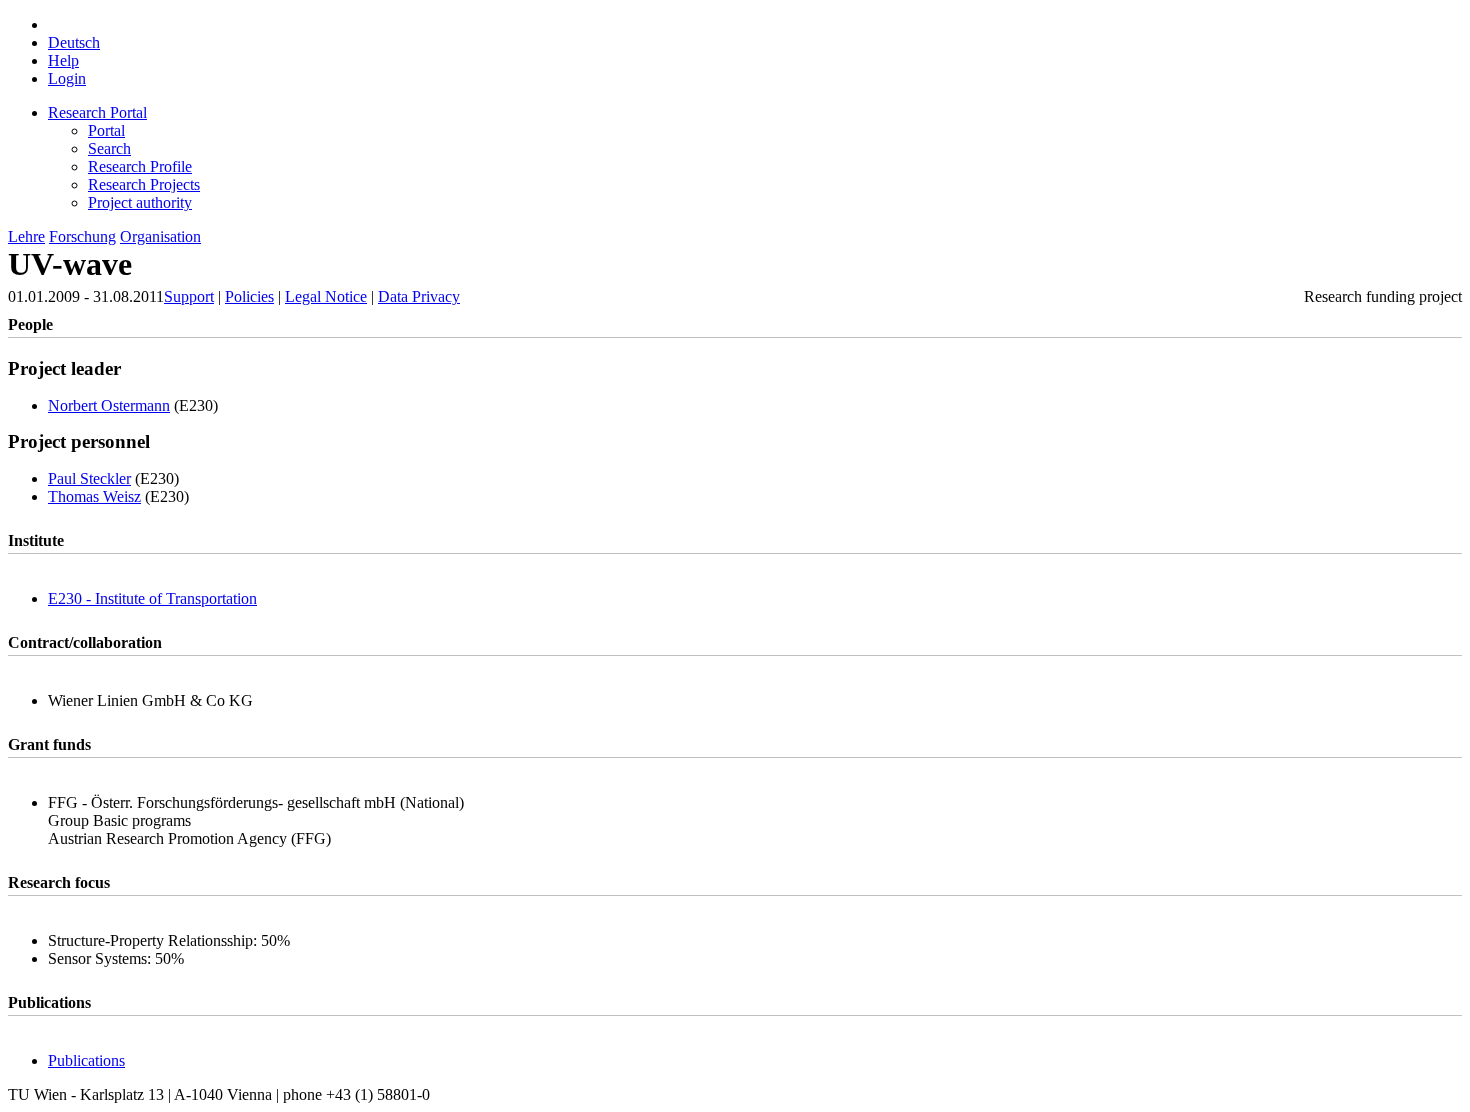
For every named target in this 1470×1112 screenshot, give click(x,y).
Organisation (160, 236)
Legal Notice (326, 296)
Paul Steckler (89, 478)
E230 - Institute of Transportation (152, 598)
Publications (86, 1060)
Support (189, 296)
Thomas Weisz (94, 496)
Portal (106, 130)
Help (63, 60)
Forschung (82, 236)
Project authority (140, 202)
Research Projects (144, 184)
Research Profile (140, 166)
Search (109, 148)
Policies (249, 296)
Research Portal (97, 112)
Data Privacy (419, 296)
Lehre (26, 236)
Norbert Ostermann (109, 405)
